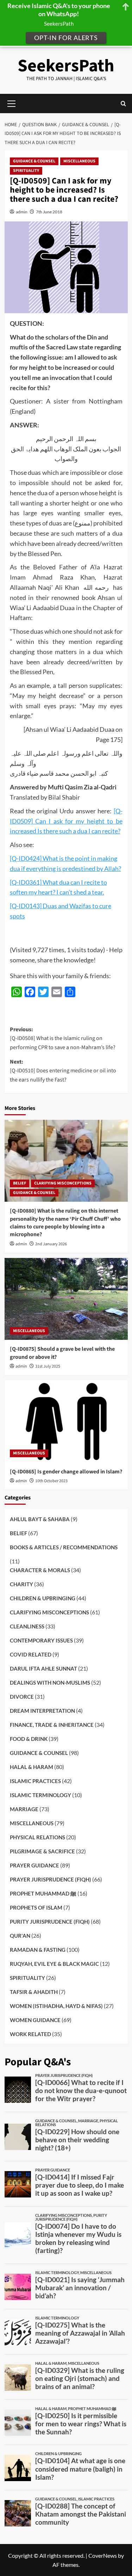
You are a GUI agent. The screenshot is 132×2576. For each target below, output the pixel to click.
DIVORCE (22, 1697)
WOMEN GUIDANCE (35, 2020)
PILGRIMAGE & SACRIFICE (42, 1851)
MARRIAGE (24, 1809)
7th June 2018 (49, 212)
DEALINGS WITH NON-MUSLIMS (50, 1683)
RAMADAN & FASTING (38, 1950)
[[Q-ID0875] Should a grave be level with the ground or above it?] (66, 1299)
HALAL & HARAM (32, 1767)
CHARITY (21, 1584)
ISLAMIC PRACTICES (35, 1781)
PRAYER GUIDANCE (34, 1865)
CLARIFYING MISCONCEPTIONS (63, 1183)
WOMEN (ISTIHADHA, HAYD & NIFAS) (56, 2006)
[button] (123, 104)
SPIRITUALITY (26, 171)
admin (22, 212)
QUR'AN (20, 1936)
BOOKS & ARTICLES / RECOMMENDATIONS (64, 1547)
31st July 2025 (48, 1366)
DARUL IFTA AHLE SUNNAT (43, 1668)
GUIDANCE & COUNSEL (34, 161)
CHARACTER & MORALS (40, 1570)
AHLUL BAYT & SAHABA (40, 1519)
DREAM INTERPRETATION (42, 1711)
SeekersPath (66, 66)
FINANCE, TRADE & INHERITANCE (52, 1725)
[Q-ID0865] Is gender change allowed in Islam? (66, 1472)
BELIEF (20, 1183)
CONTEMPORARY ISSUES (41, 1640)
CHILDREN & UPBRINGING (43, 1598)
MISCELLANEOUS (79, 161)
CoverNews (103, 2555)
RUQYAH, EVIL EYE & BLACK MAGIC (54, 1964)
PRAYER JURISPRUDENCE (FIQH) (51, 1879)
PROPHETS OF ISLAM (36, 1907)
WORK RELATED (30, 2034)
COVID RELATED (31, 1654)
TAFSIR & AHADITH (34, 1992)
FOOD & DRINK (29, 1739)
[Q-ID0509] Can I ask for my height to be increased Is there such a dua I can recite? (66, 821)
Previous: (63, 1038)
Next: (63, 1071)
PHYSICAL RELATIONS (37, 1837)
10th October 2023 (51, 1481)
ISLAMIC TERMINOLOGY (40, 1795)
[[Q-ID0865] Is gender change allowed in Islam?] (66, 1421)
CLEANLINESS (27, 1626)
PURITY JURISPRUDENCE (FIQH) (50, 1922)
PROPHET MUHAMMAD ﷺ (43, 1893)
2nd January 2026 (51, 1244)
